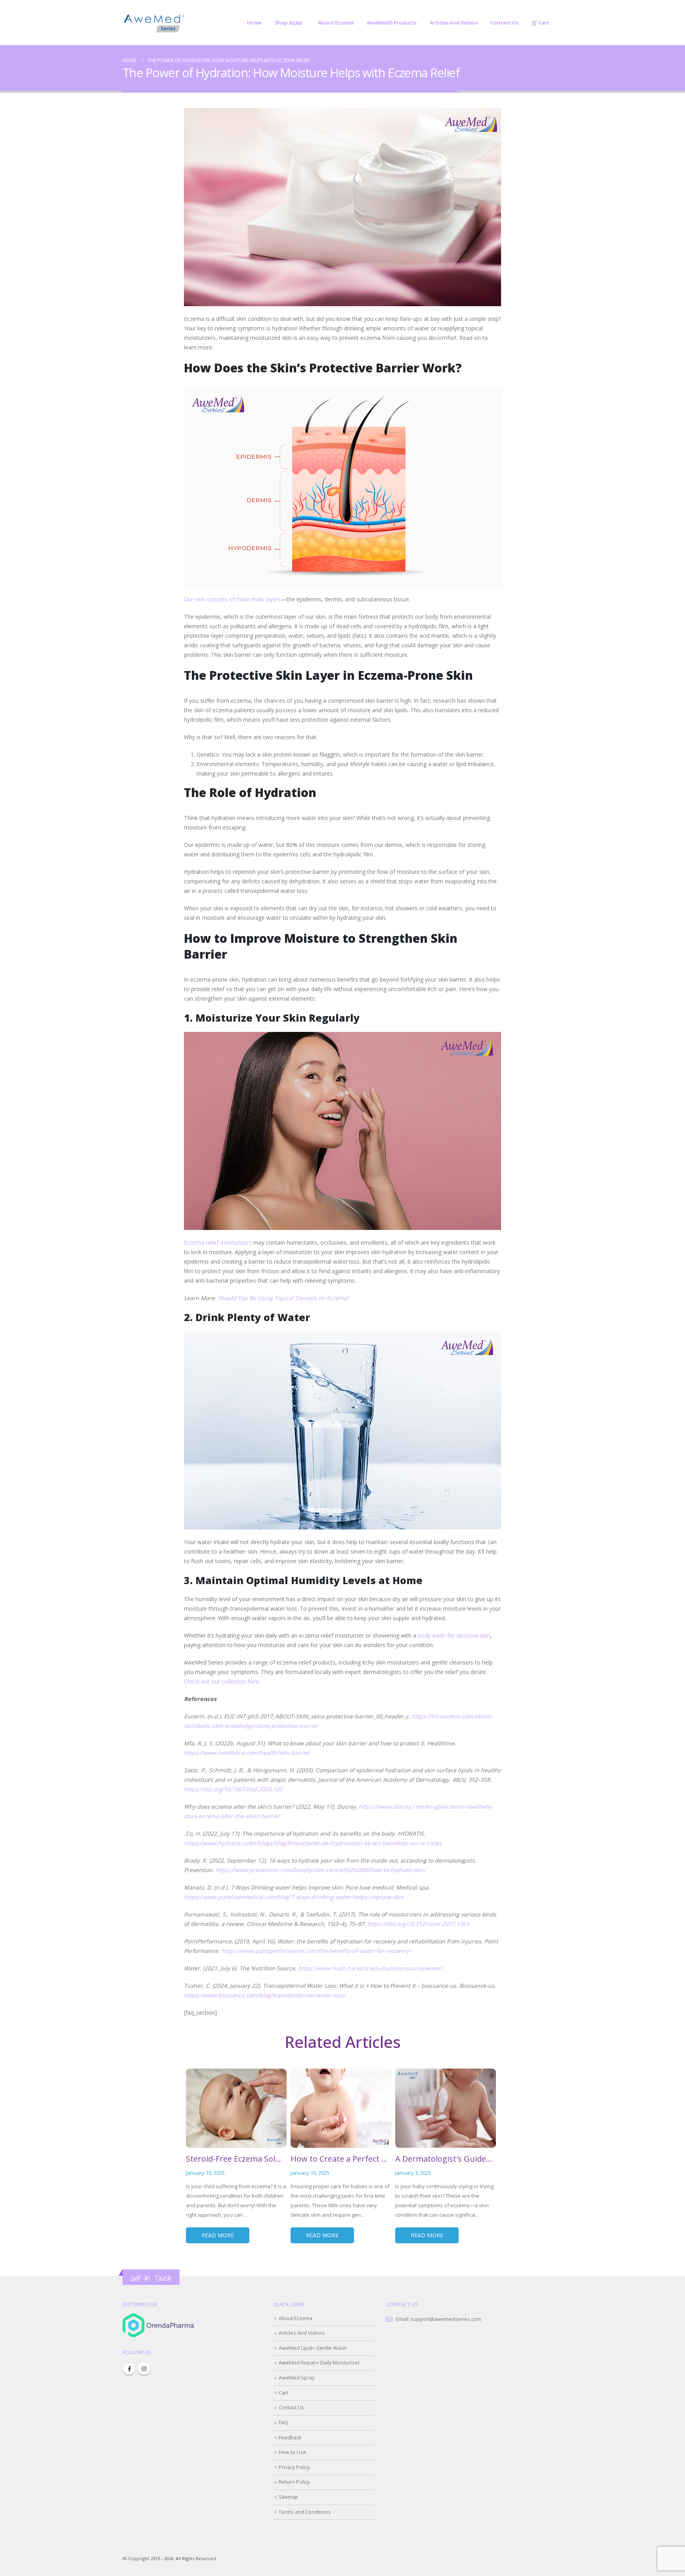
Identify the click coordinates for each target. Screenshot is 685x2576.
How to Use (292, 2452)
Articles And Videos (454, 23)
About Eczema (336, 23)
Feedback (290, 2438)
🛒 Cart (540, 23)
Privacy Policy (294, 2467)
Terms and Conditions (305, 2512)
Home (254, 23)
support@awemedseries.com (446, 2319)
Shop (288, 23)
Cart (283, 2393)
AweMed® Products (392, 23)
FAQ (283, 2423)
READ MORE (218, 2235)
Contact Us (504, 23)
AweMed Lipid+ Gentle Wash (313, 2348)
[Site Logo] (154, 23)
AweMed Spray (297, 2378)
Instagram (144, 2369)
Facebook (129, 2369)
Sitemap (288, 2497)
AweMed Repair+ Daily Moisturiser (319, 2363)
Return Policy (294, 2482)
